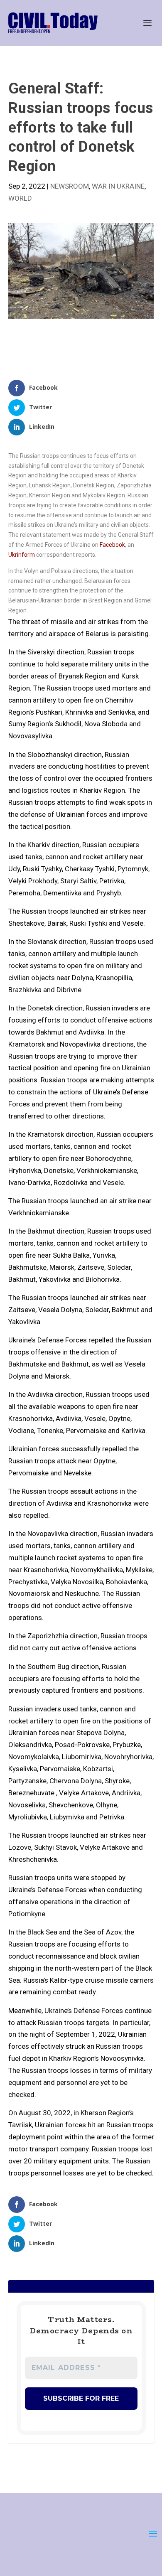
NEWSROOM (70, 186)
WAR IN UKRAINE (118, 186)
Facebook (112, 545)
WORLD (20, 198)
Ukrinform (22, 555)
